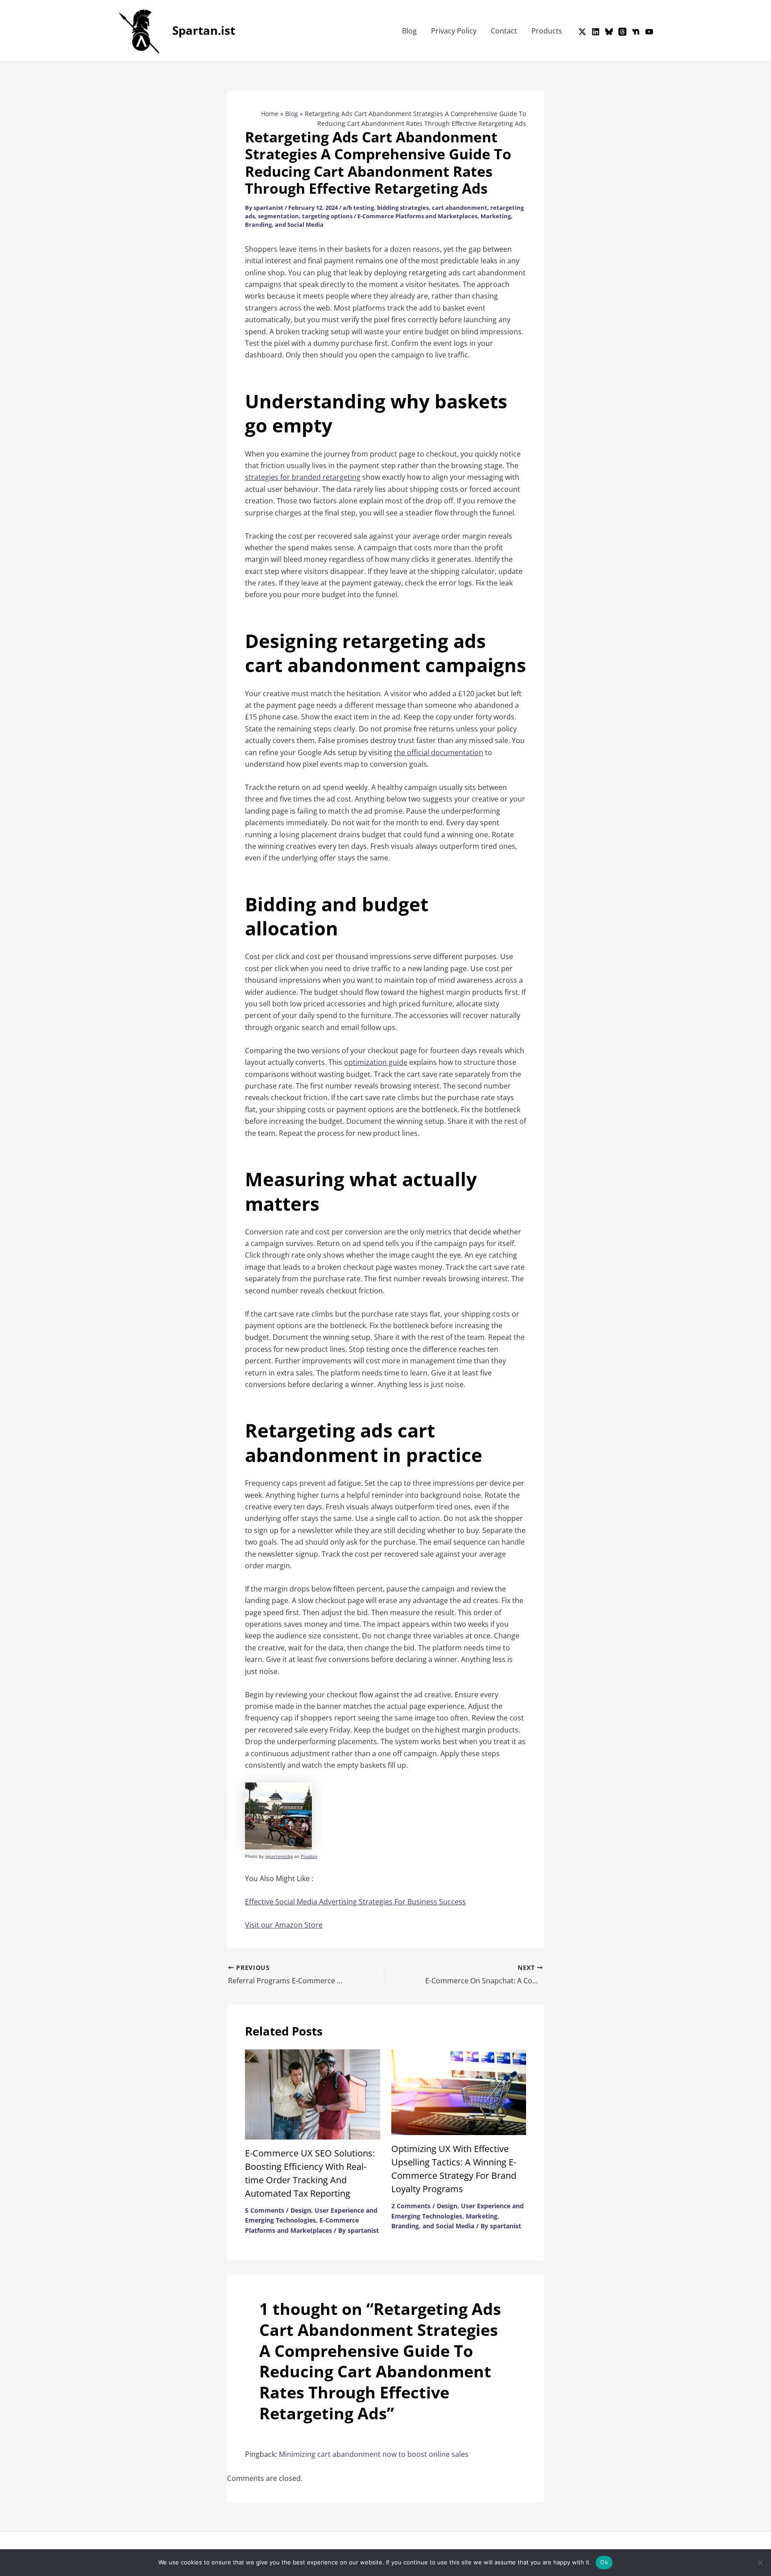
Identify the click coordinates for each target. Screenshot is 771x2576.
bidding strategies (403, 208)
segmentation (278, 216)
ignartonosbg (279, 1856)
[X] (582, 32)
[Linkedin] (596, 32)
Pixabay (309, 1856)
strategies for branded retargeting (303, 477)
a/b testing (358, 208)
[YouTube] (649, 32)
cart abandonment (460, 208)
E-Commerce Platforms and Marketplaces (417, 216)
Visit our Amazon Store (284, 1925)
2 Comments (411, 2206)
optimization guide (376, 1062)
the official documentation (439, 752)
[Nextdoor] (636, 32)
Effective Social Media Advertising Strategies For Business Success (355, 1902)
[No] (760, 2563)
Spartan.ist (204, 30)
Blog (409, 31)
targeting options (327, 216)
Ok (604, 2562)
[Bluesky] (609, 32)
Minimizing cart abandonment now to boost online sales (374, 2454)
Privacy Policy (454, 31)
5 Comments (265, 2210)
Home (270, 114)
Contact (504, 31)
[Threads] (622, 32)
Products (547, 31)
